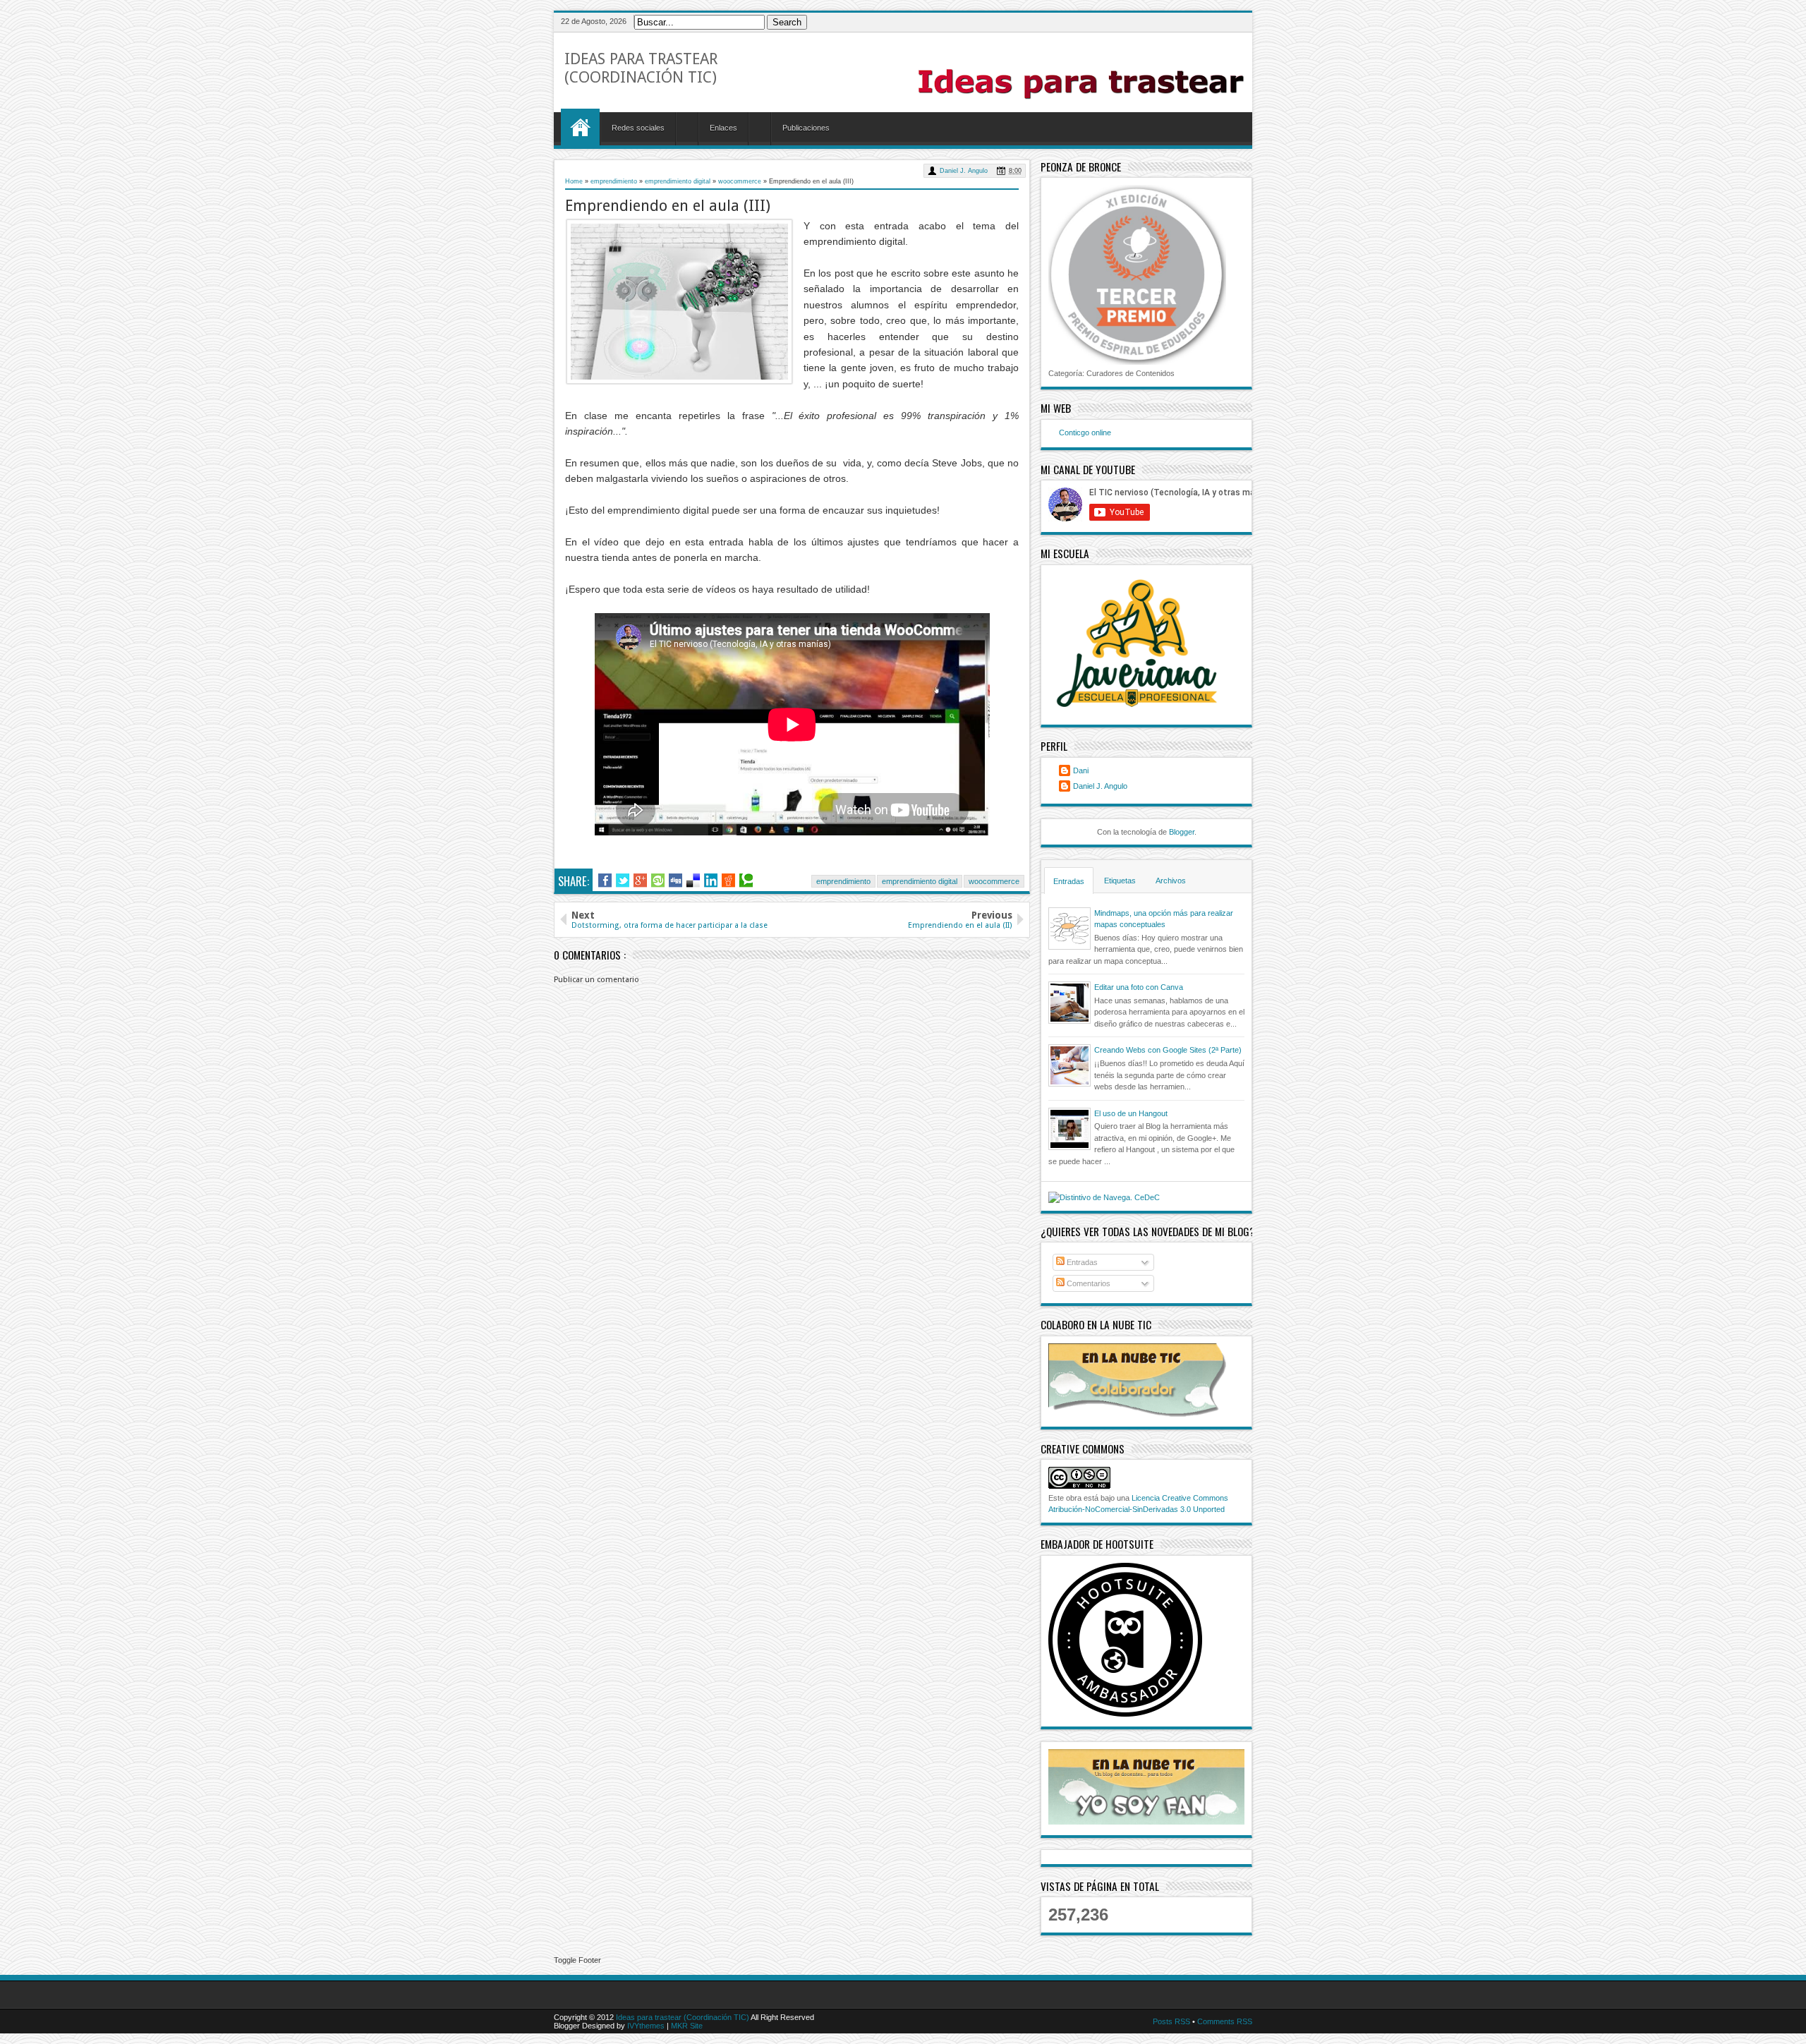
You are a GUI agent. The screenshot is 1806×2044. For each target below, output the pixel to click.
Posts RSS (1172, 2021)
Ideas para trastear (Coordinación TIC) (641, 68)
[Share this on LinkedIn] (711, 881)
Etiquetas (1120, 881)
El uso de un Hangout (1131, 1113)
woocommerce (994, 881)
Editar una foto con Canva (1139, 987)
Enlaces (723, 128)
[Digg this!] (675, 881)
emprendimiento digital (920, 881)
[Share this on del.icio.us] (693, 881)
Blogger (1182, 832)
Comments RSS (1225, 2021)
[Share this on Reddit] (728, 881)
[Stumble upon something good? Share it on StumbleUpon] (658, 881)
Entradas (1069, 881)
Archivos (1171, 881)
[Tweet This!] (623, 881)
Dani (1081, 770)
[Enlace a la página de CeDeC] (1104, 1195)
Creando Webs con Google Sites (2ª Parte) (1168, 1050)
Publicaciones (806, 128)
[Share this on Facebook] (605, 881)
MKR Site (687, 2026)
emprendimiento (843, 881)
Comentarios (1087, 1283)
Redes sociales (638, 128)
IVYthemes (647, 2026)
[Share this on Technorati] (746, 881)
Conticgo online (1085, 433)
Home (580, 127)
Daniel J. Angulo (964, 171)
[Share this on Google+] (640, 881)
